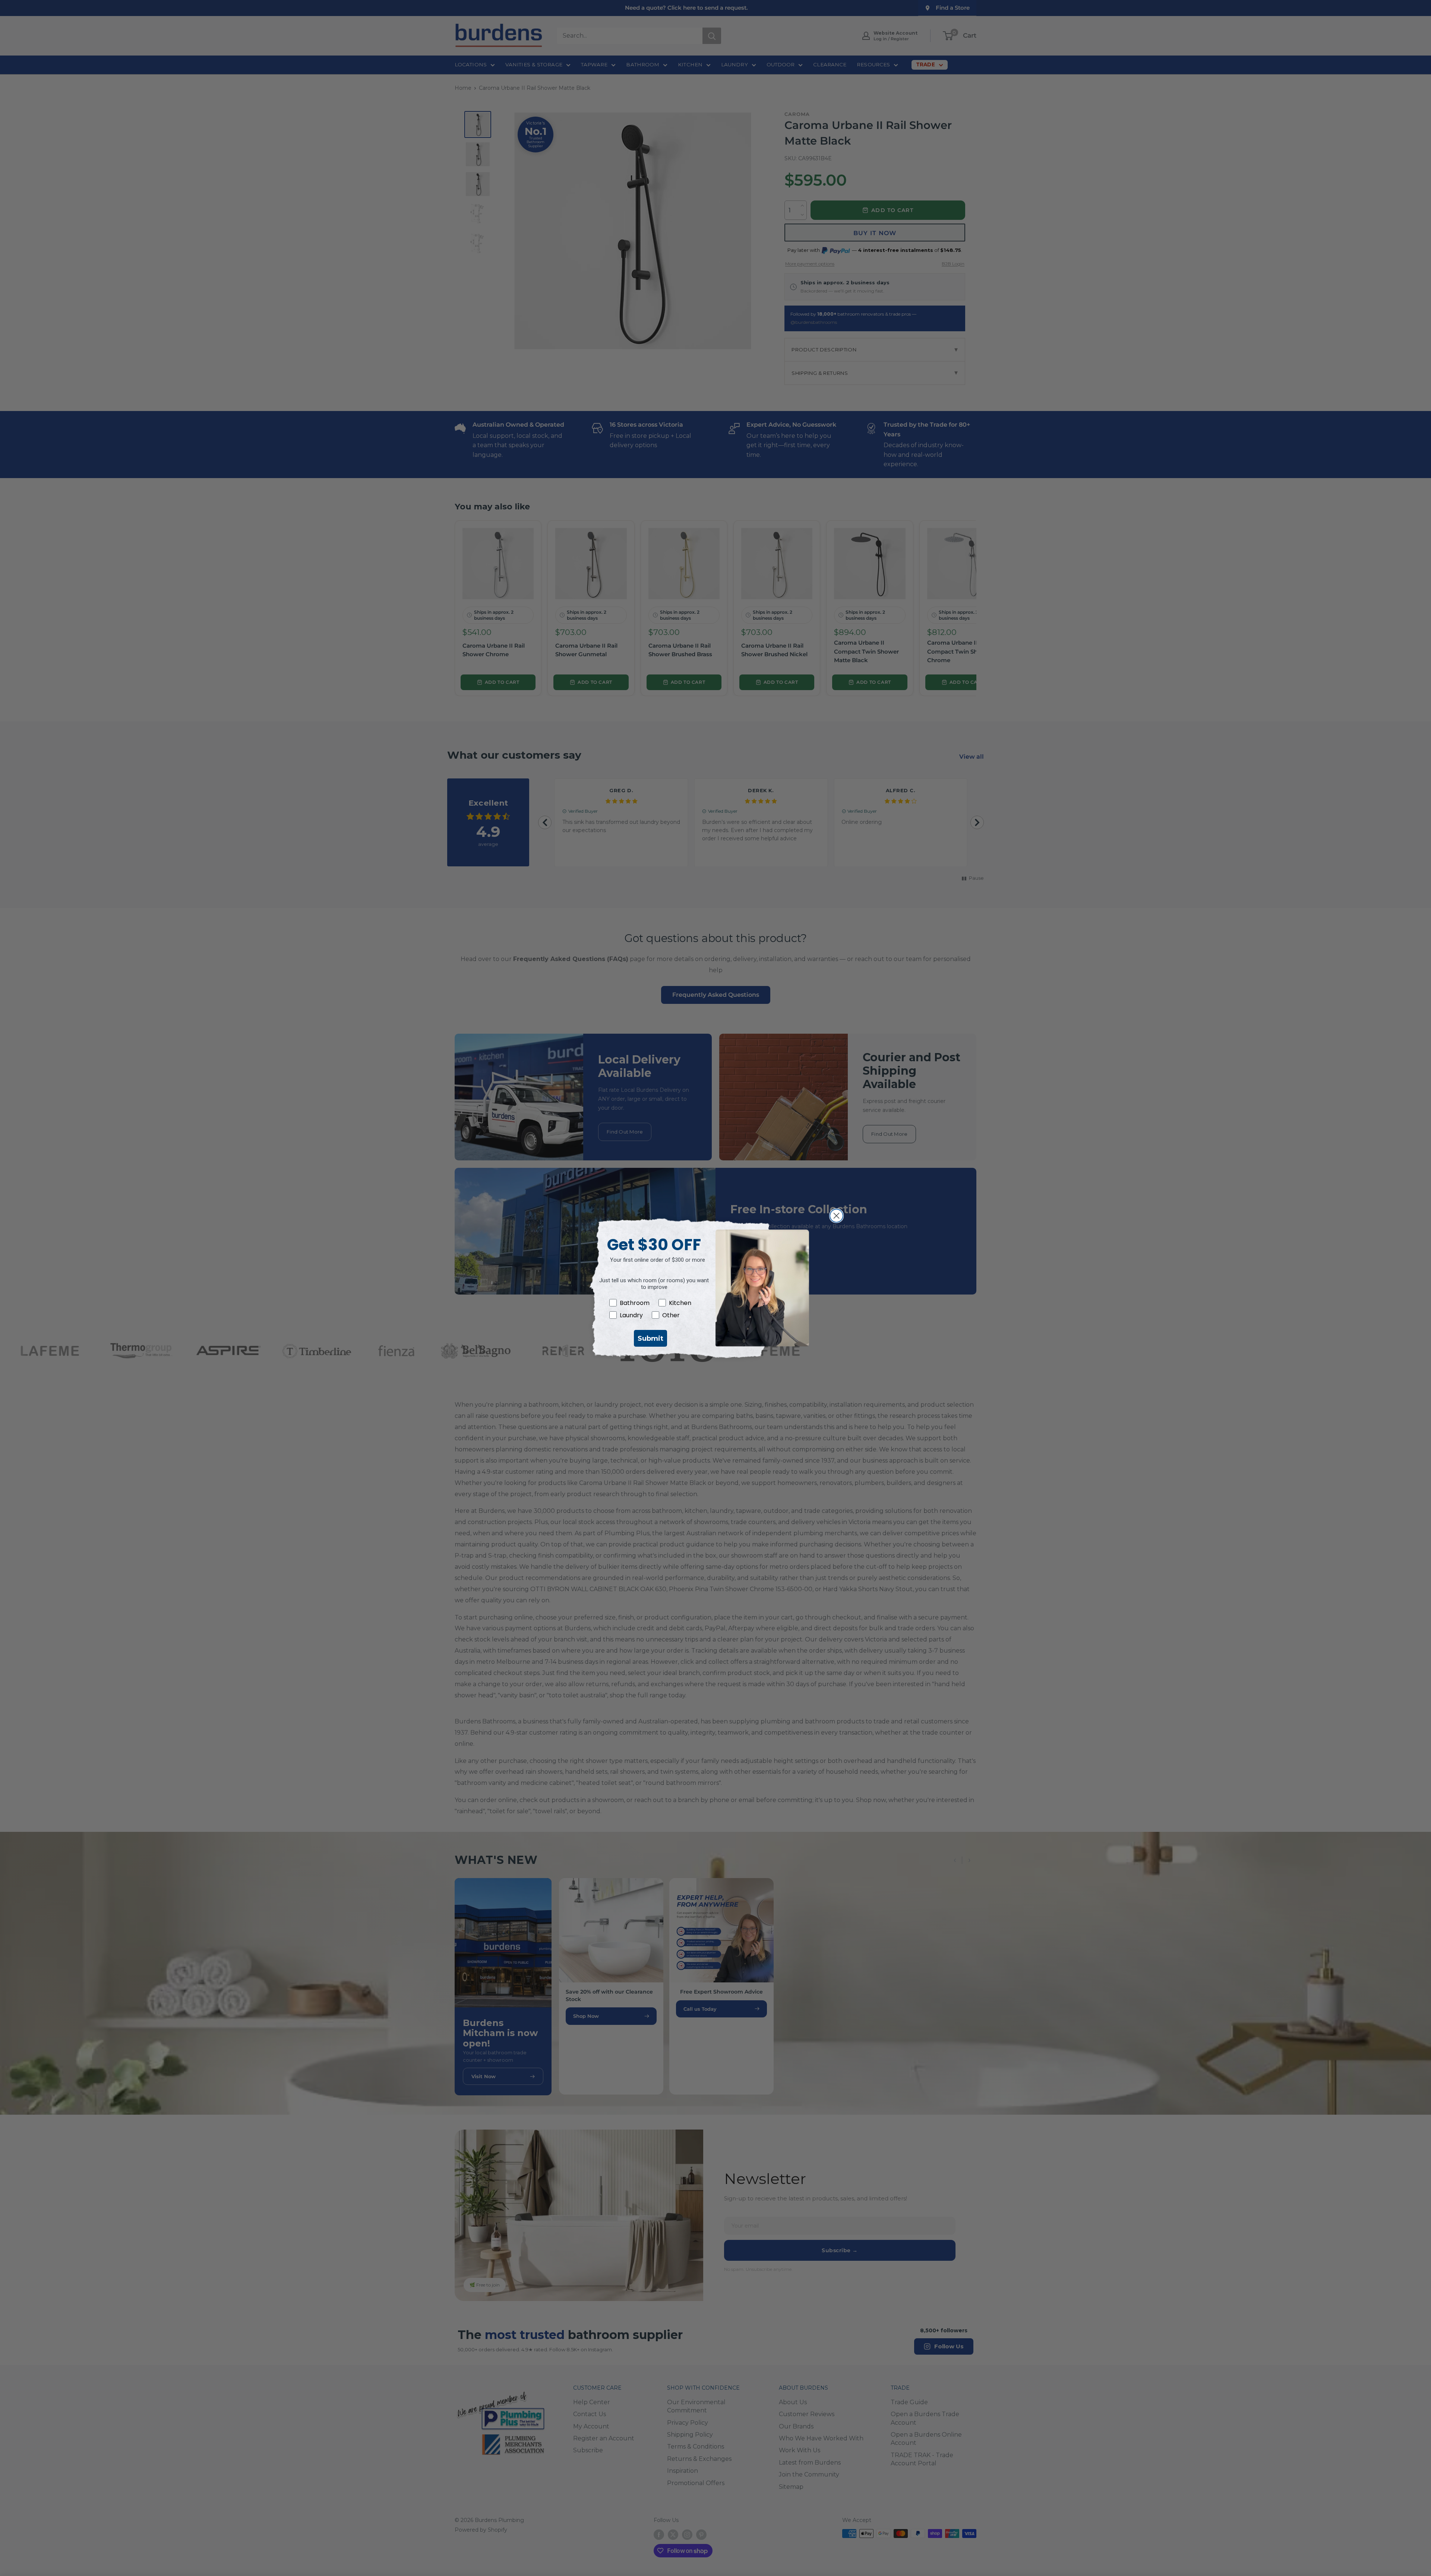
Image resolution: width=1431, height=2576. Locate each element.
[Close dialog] (836, 1216)
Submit (650, 1338)
